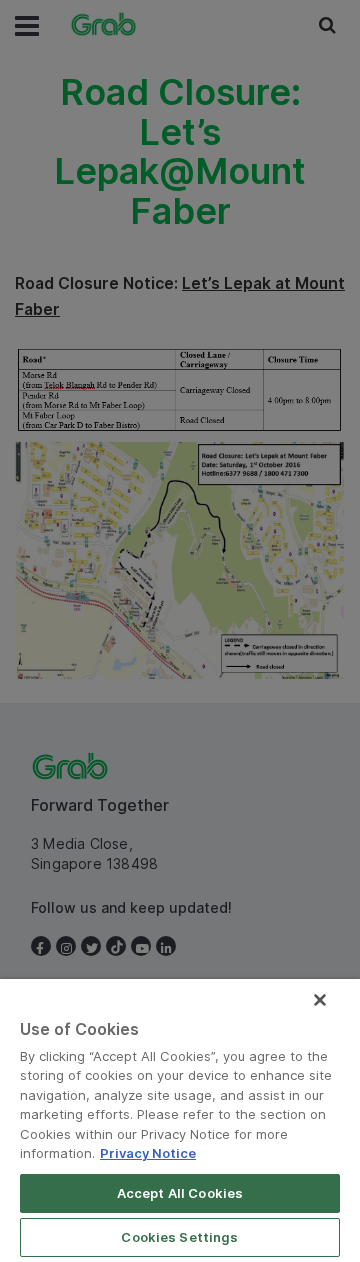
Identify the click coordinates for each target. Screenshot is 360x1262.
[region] (180, 1120)
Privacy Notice (148, 1153)
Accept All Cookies (180, 1193)
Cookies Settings (179, 1237)
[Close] (320, 1000)
